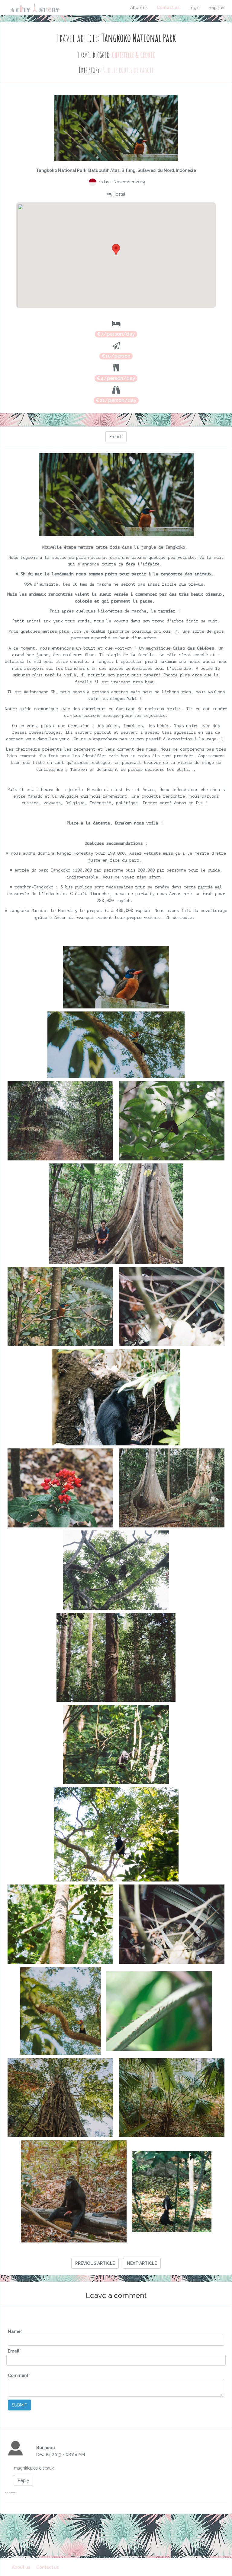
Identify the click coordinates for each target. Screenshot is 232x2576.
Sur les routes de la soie (128, 70)
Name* (15, 2331)
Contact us (168, 8)
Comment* (19, 2375)
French (116, 437)
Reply (24, 2480)
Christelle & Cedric (133, 55)
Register (217, 8)
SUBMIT (19, 2405)
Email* (14, 2351)
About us (139, 8)
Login (194, 8)
